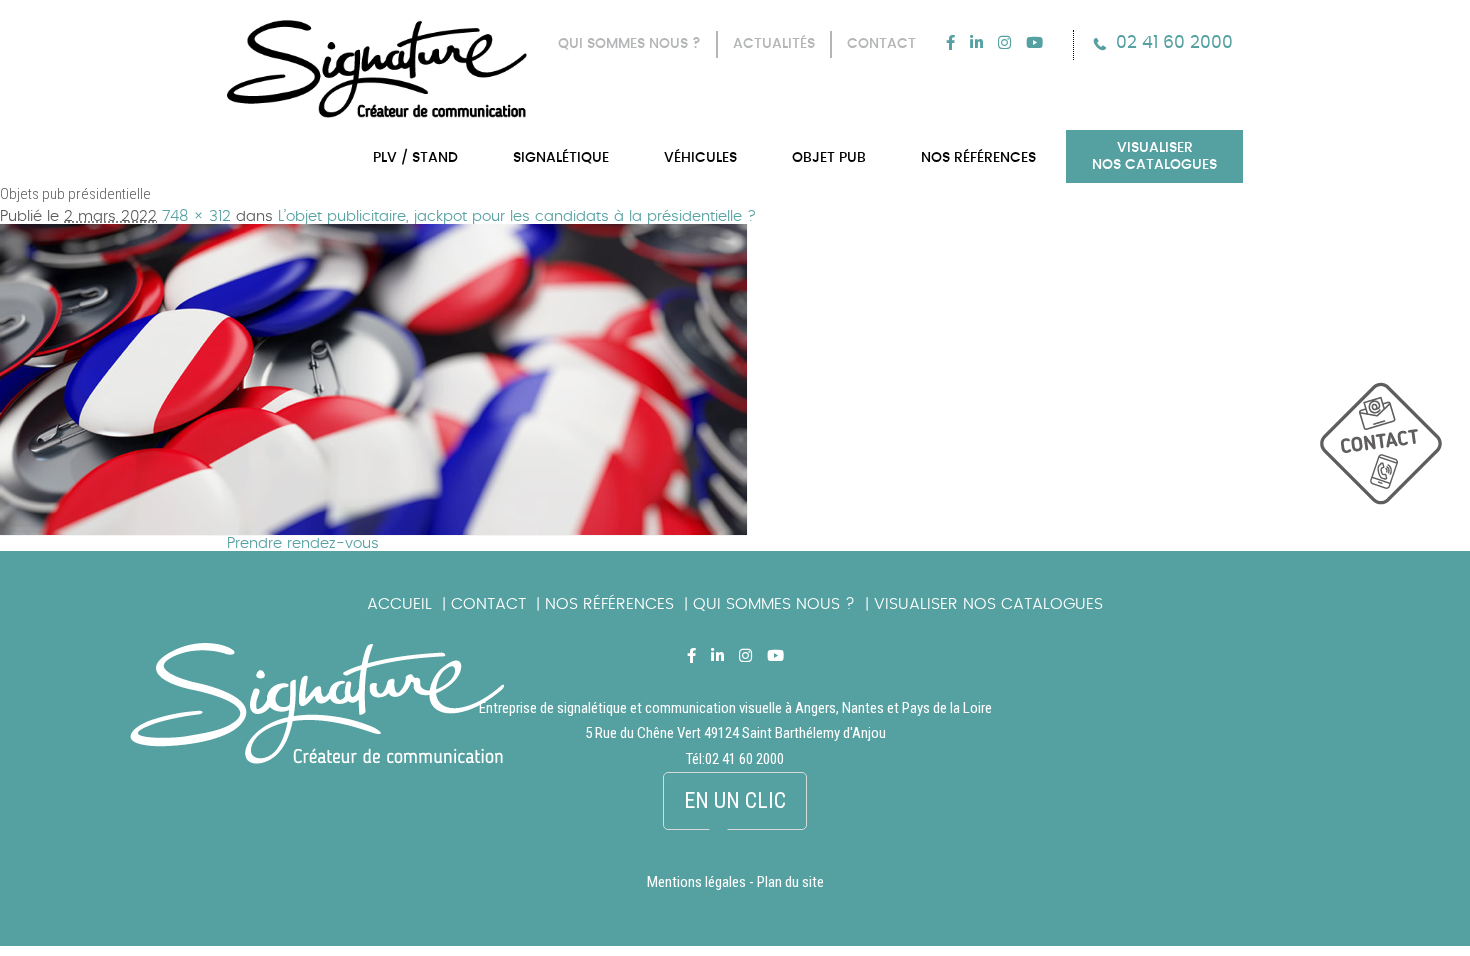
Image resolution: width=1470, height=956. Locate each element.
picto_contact (1395, 453)
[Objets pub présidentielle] (374, 231)
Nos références (609, 604)
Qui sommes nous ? (774, 604)
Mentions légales (696, 882)
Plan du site (790, 882)
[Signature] (377, 69)
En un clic (735, 800)
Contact (488, 604)
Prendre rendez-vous (303, 543)
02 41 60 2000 (1174, 42)
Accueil (399, 604)
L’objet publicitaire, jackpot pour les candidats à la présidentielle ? (517, 216)
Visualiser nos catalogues (988, 604)
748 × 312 (196, 216)
